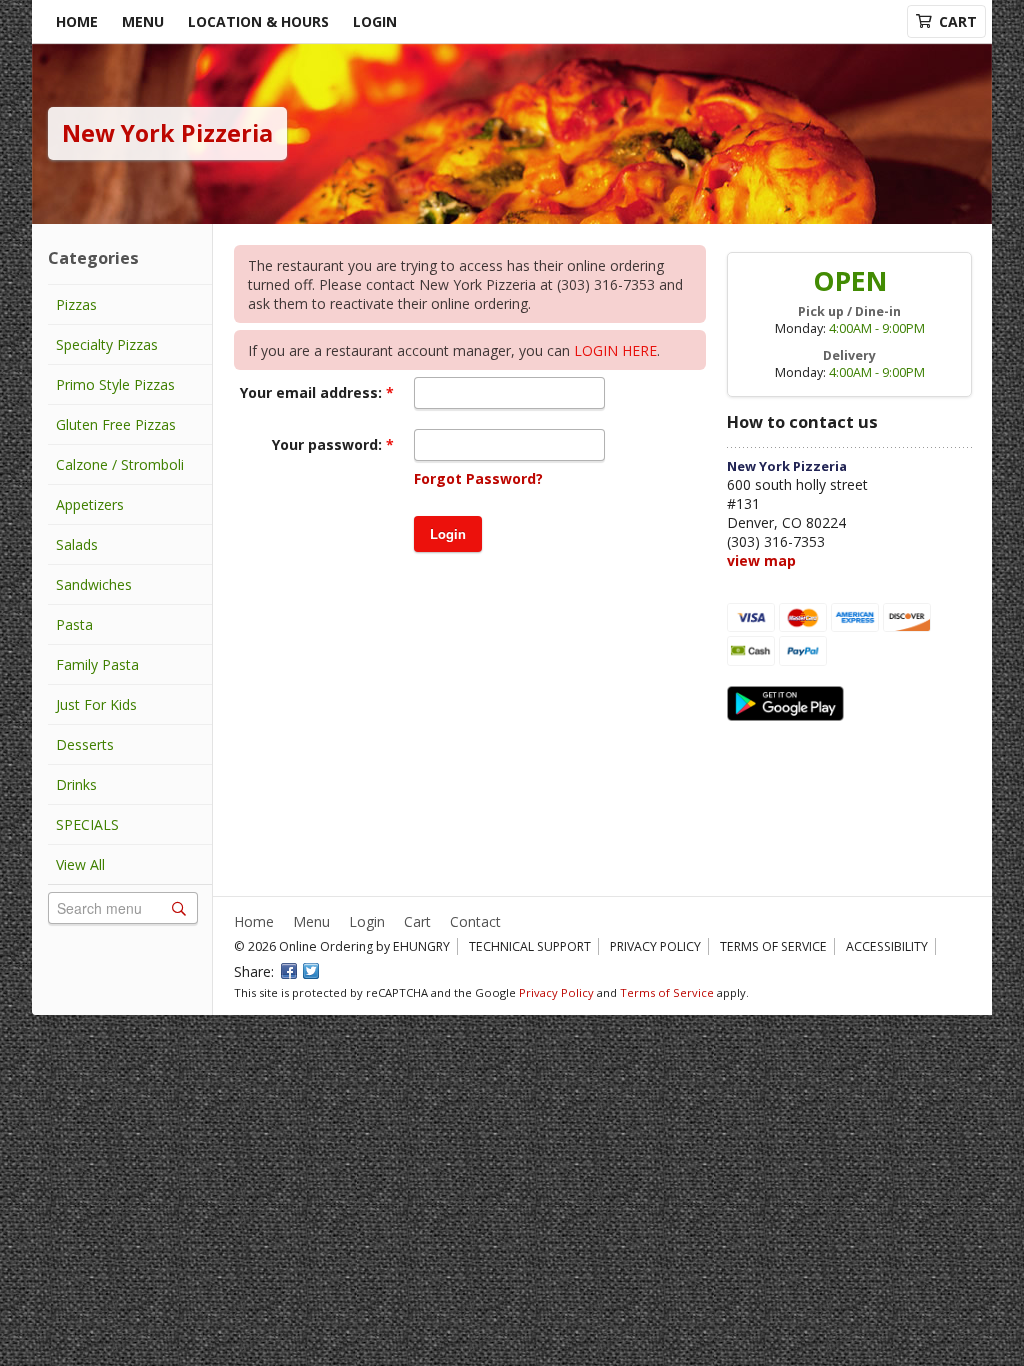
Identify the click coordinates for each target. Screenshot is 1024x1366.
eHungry (421, 946)
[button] (448, 534)
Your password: (329, 444)
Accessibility (887, 946)
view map (761, 560)
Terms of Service (773, 946)
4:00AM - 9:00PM (877, 328)
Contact (475, 921)
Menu (143, 21)
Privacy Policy (655, 946)
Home (77, 21)
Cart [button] (958, 21)
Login (375, 21)
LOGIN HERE (615, 350)
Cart (417, 921)
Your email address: (313, 392)
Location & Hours (258, 21)
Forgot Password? (478, 478)
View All (80, 864)
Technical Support (530, 946)
